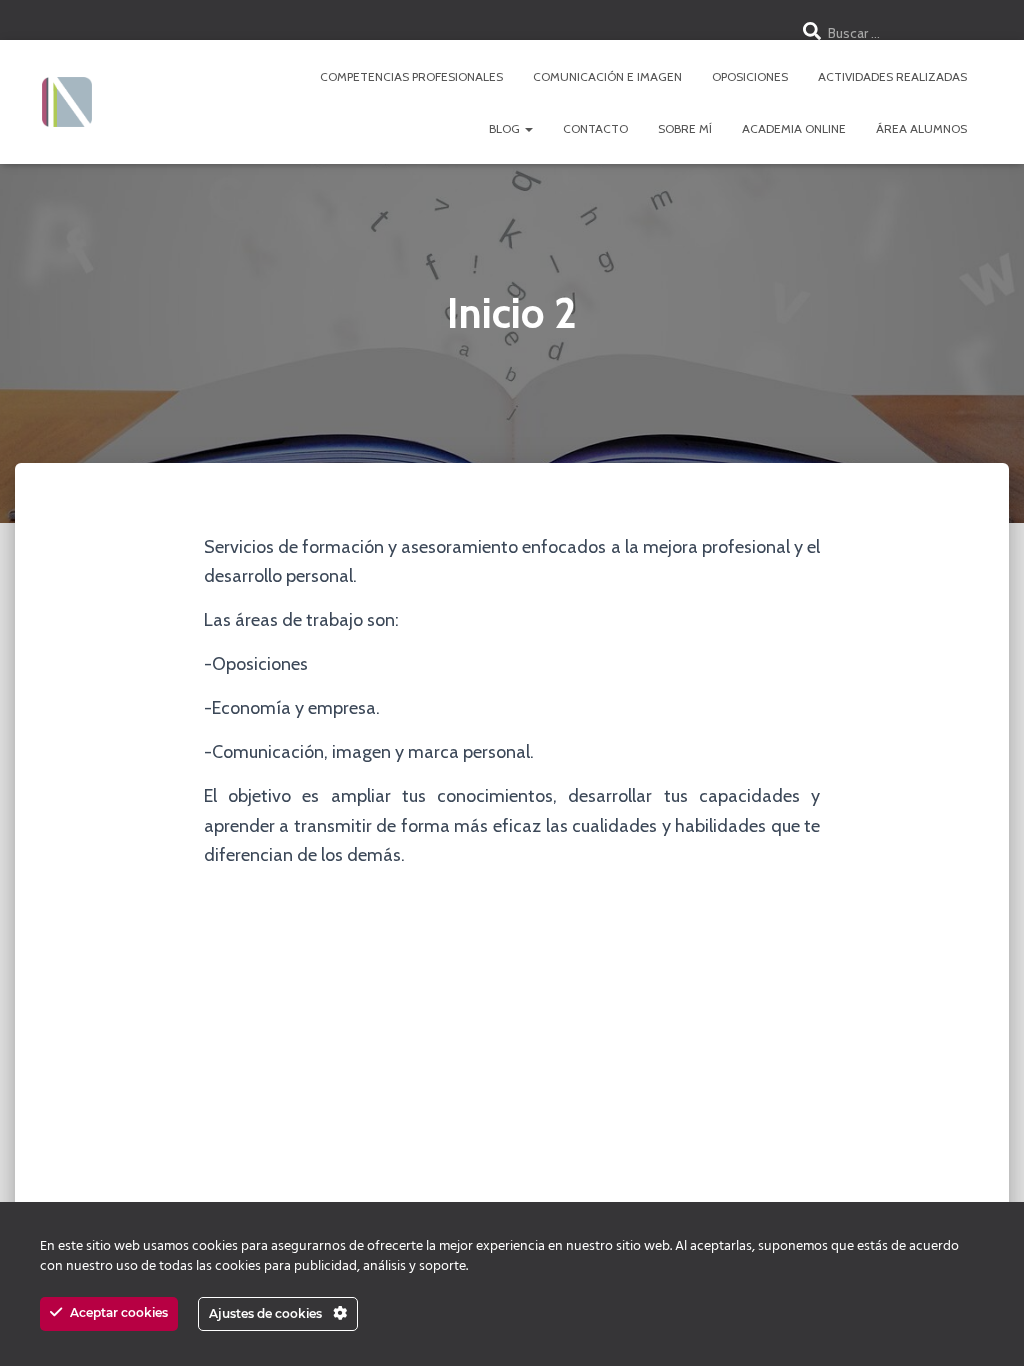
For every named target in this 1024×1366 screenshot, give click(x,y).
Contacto (595, 128)
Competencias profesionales (411, 76)
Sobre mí (685, 128)
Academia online (794, 128)
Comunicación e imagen (607, 76)
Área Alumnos (921, 128)
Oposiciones (750, 76)
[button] (528, 128)
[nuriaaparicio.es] (67, 102)
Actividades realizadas (892, 76)
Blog (506, 128)
